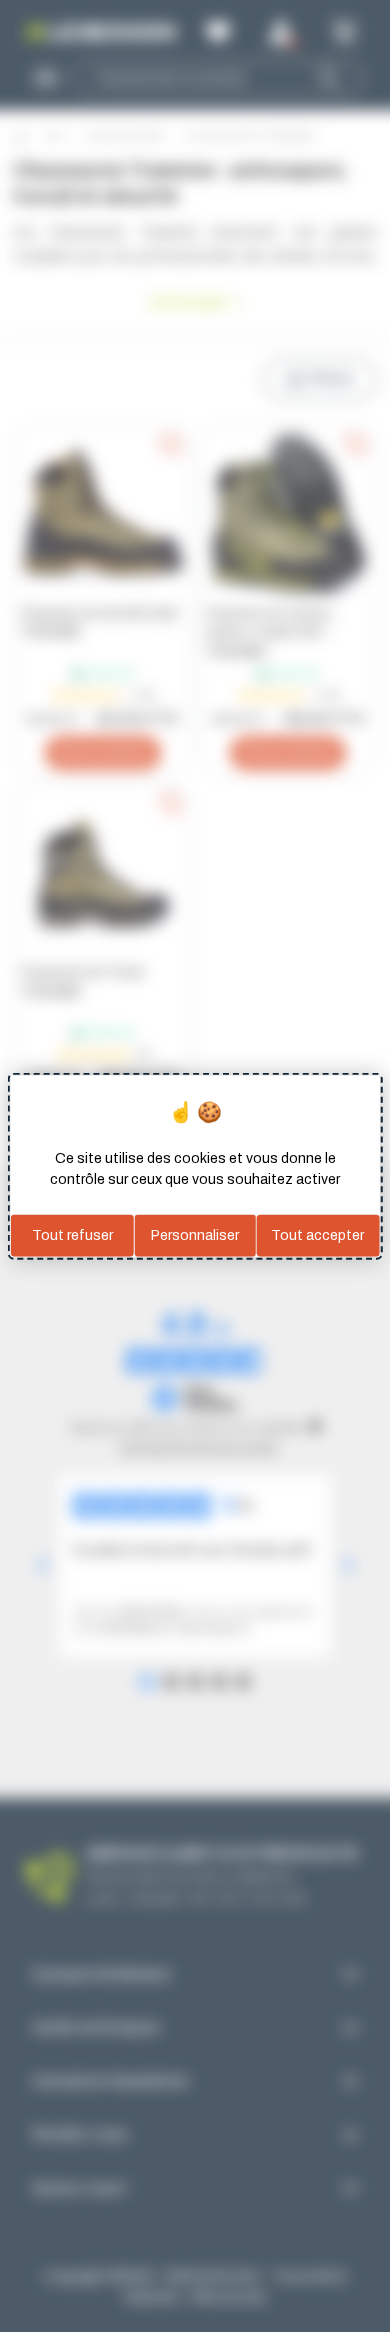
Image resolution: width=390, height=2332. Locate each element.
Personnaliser (195, 1235)
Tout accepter (317, 1235)
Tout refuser (72, 1235)
